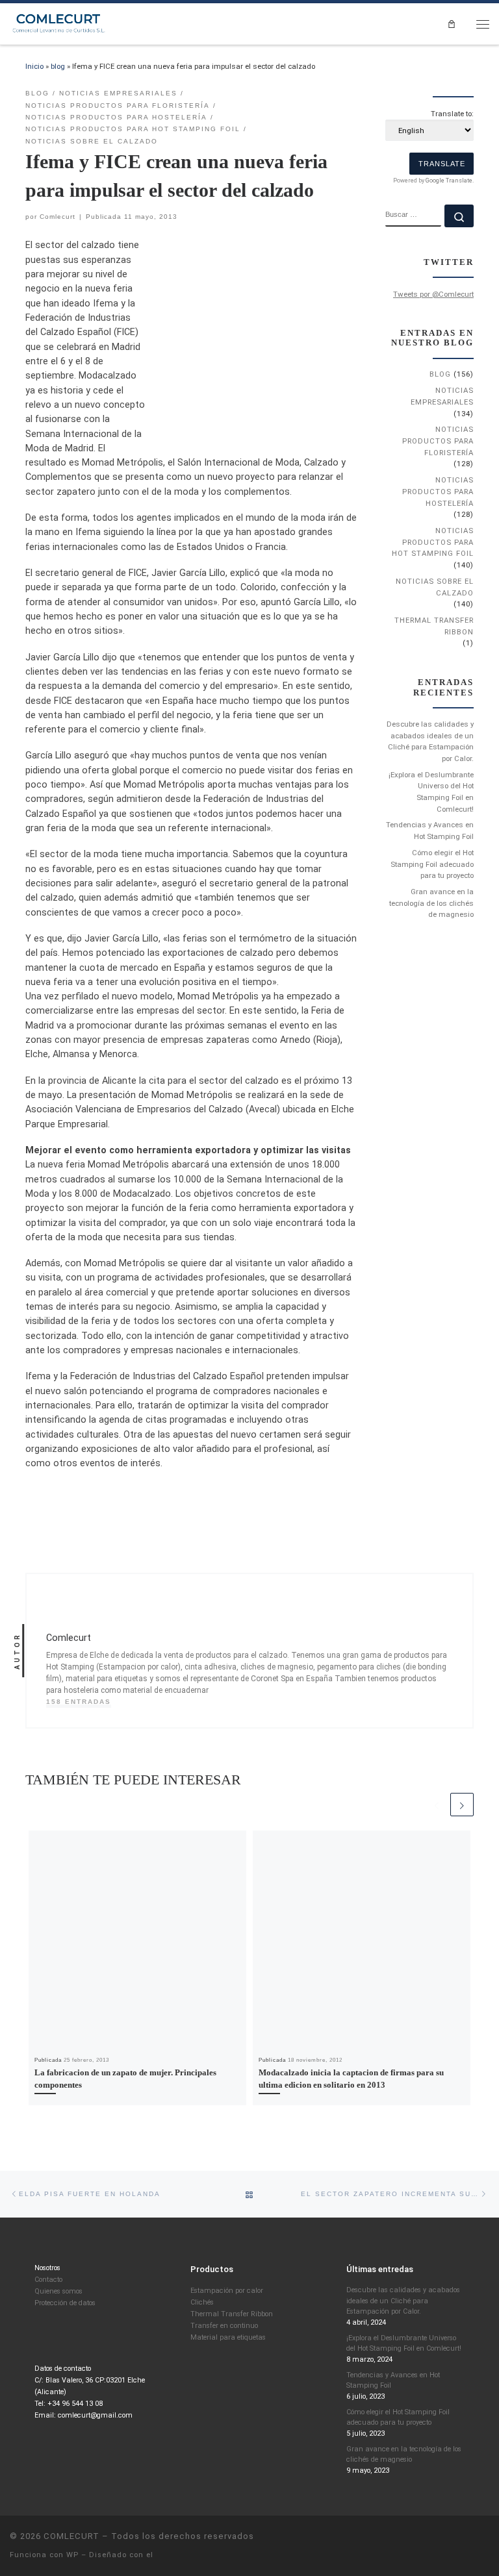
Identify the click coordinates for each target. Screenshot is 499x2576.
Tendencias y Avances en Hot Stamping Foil (430, 831)
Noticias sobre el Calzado (435, 587)
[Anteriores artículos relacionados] (437, 1805)
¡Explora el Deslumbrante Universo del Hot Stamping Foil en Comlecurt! (431, 792)
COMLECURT (71, 2536)
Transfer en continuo (224, 2326)
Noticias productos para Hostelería (438, 491)
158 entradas (79, 1702)
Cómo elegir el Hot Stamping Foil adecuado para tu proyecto (432, 864)
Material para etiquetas (228, 2337)
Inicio (34, 66)
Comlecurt (58, 217)
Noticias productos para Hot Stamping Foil (433, 542)
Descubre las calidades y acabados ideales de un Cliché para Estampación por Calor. (430, 741)
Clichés (202, 2302)
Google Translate (449, 181)
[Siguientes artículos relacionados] (462, 1805)
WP (72, 2555)
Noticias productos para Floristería (438, 441)
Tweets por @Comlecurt (433, 294)
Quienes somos (58, 2291)
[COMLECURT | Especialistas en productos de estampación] (59, 23)
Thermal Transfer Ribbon (434, 626)
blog (58, 66)
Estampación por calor (227, 2291)
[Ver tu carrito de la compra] (451, 24)
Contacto (48, 2280)
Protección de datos (65, 2303)
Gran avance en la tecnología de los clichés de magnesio (431, 903)
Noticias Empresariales (442, 396)
